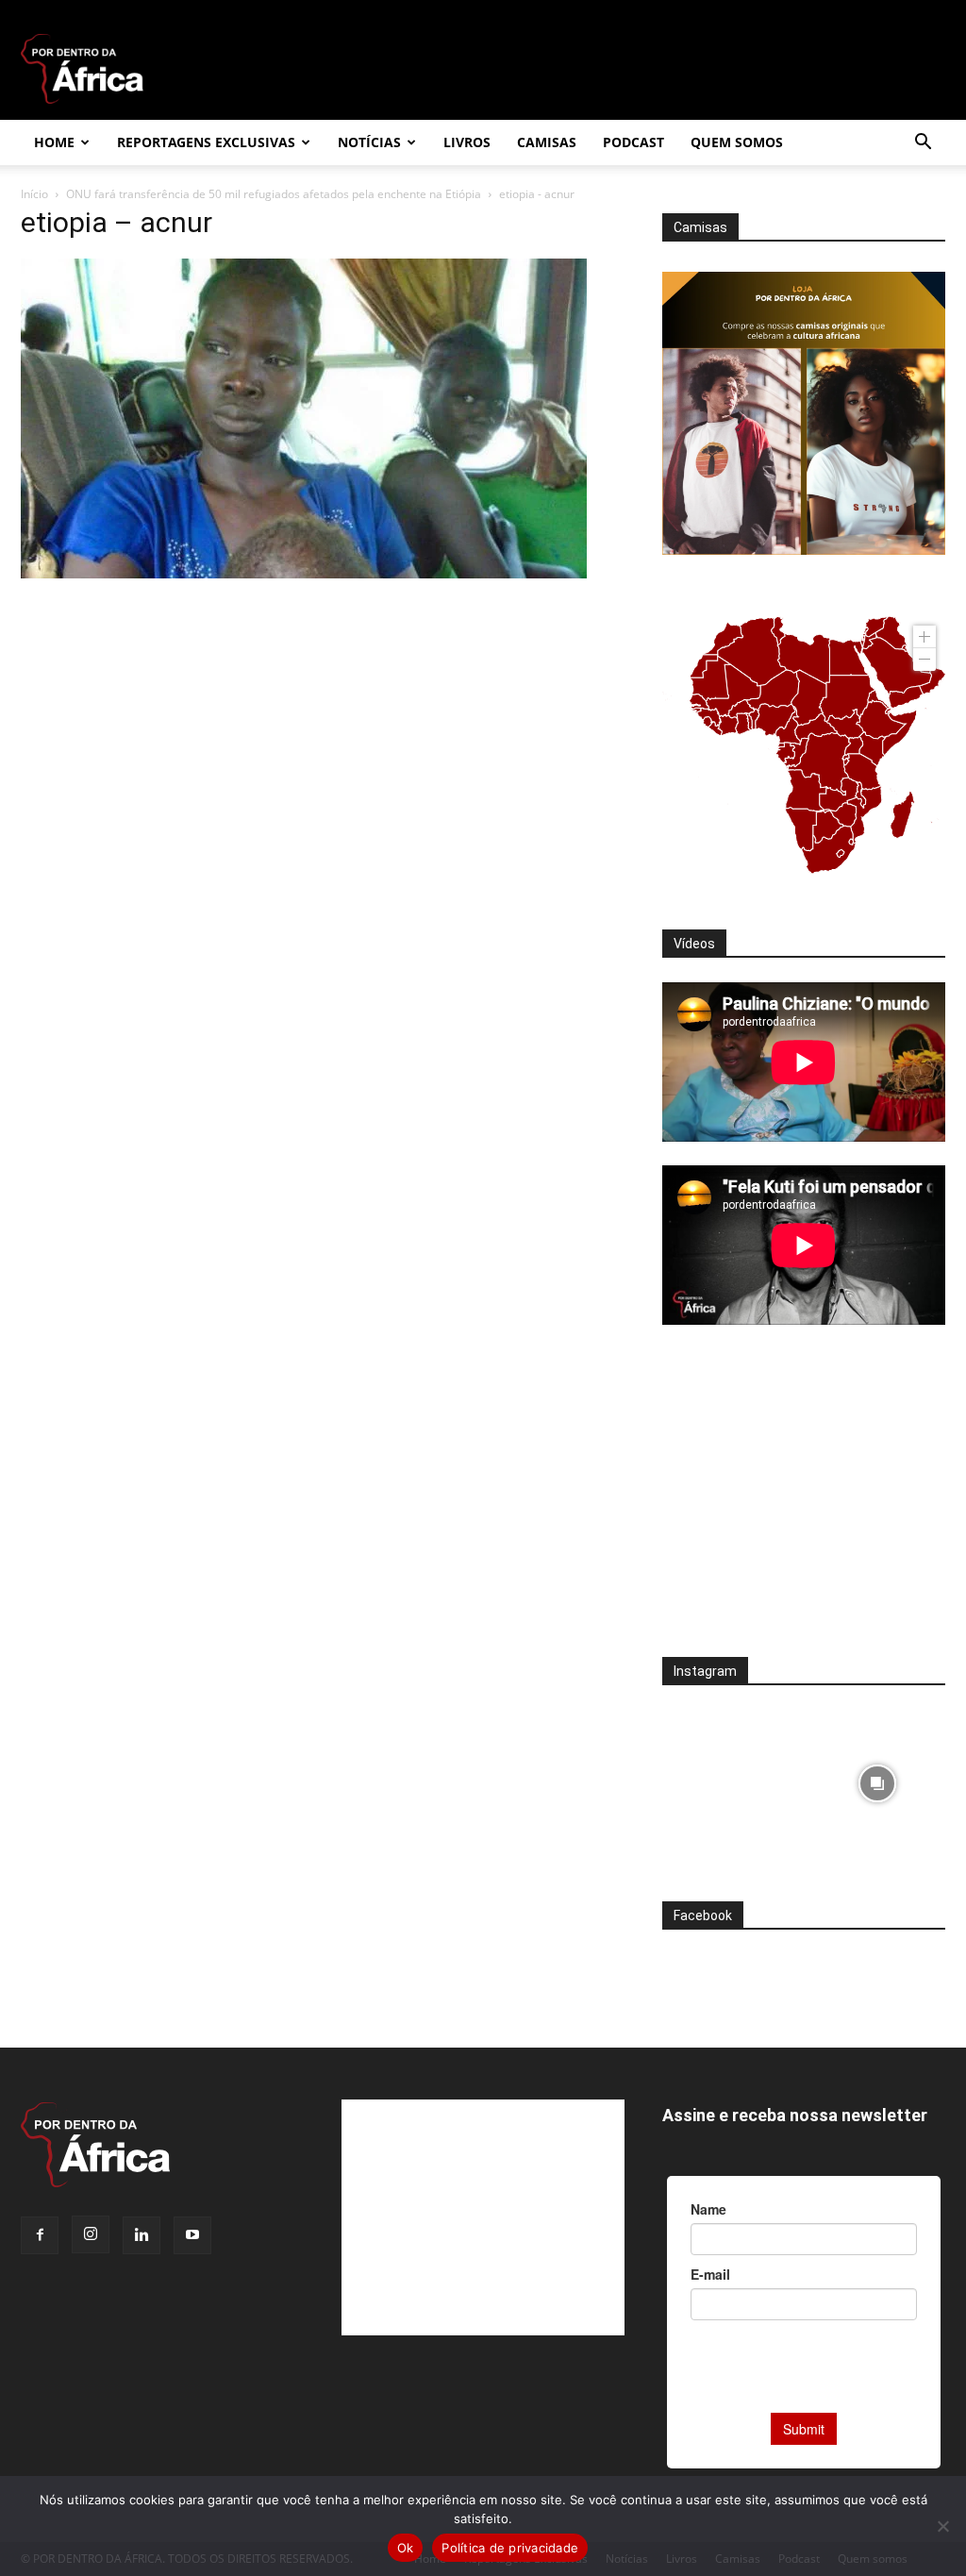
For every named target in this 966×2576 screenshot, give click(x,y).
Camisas (547, 142)
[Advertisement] (804, 1503)
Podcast (633, 142)
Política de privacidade (510, 2548)
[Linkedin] (142, 2235)
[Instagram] (91, 2234)
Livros (467, 142)
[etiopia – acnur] (304, 573)
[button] (923, 144)
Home (54, 142)
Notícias (369, 142)
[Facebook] (40, 2235)
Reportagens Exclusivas (206, 142)
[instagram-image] (731, 1778)
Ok (406, 2548)
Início (34, 194)
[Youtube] (192, 2235)
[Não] (942, 2526)
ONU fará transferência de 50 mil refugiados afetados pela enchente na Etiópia (274, 194)
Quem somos (737, 142)
